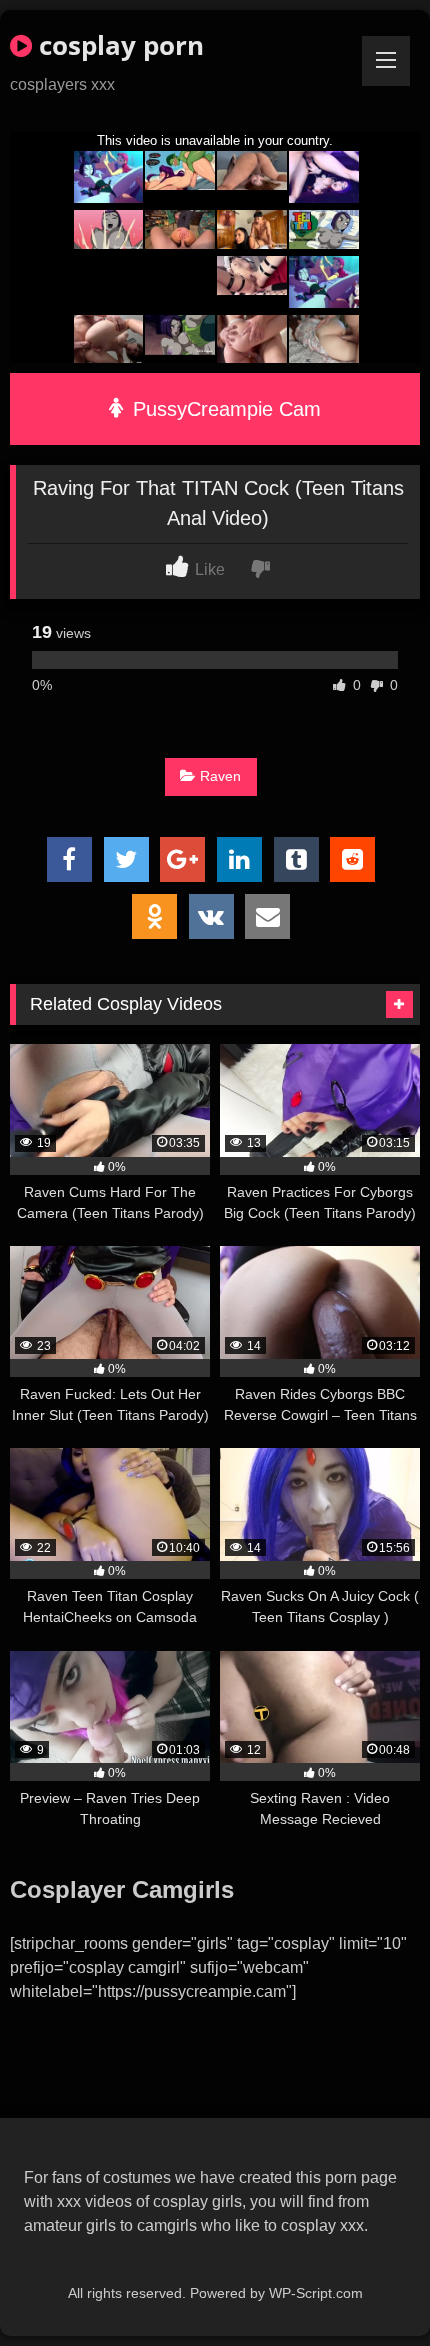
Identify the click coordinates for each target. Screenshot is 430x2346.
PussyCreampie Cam (224, 409)
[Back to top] (368, 2286)
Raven (220, 776)
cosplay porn (118, 45)
